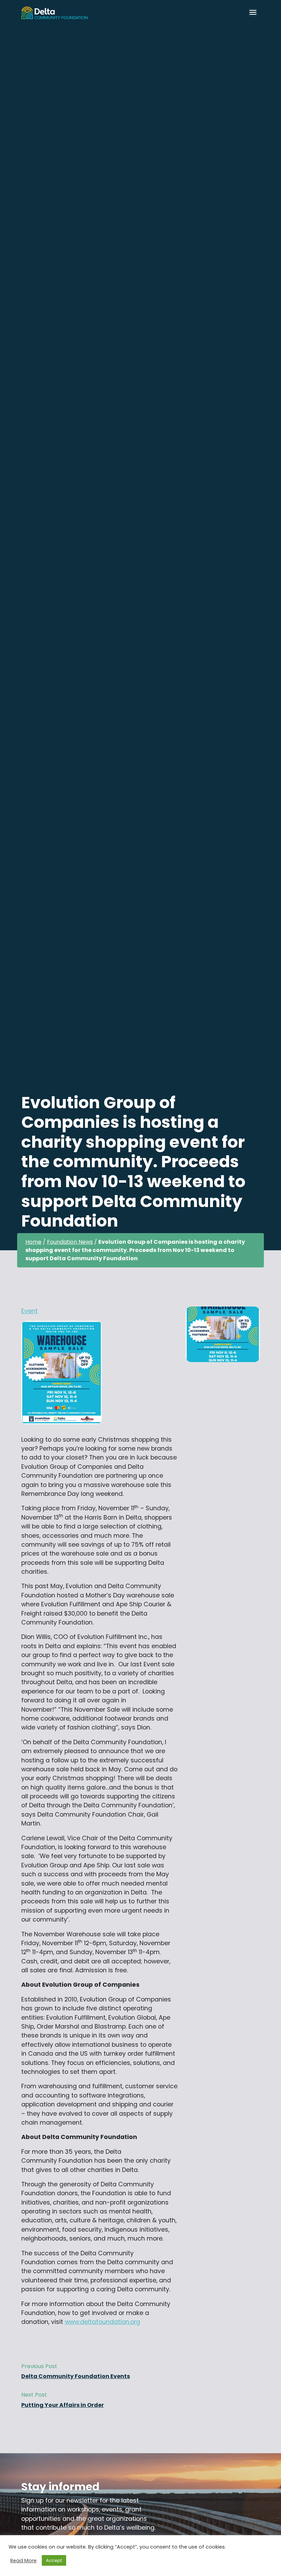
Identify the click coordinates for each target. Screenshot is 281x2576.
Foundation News (70, 1242)
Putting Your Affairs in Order (63, 2405)
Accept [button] (54, 2560)
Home (33, 1242)
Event (29, 1311)
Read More (23, 2561)
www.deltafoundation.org (102, 2322)
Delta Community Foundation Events (76, 2376)
